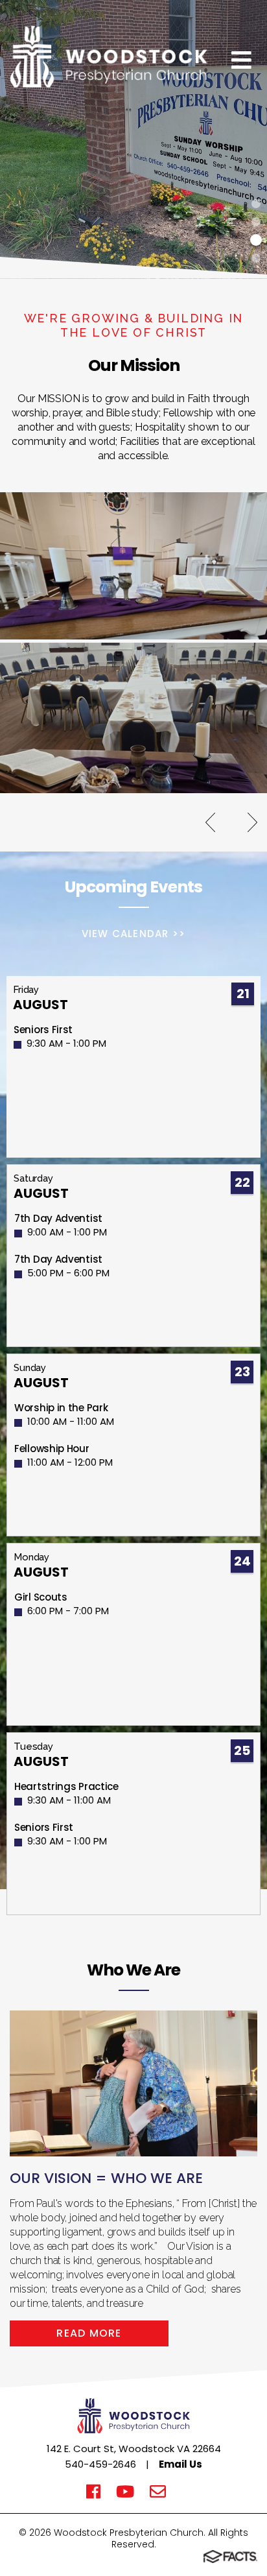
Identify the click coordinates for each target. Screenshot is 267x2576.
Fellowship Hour (52, 1449)
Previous (210, 822)
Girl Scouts (41, 1597)
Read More (89, 2333)
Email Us (180, 2464)
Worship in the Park (61, 1408)
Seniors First (43, 1030)
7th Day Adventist (58, 1218)
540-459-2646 (100, 2464)
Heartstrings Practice (66, 1786)
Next (252, 822)
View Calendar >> (133, 934)
